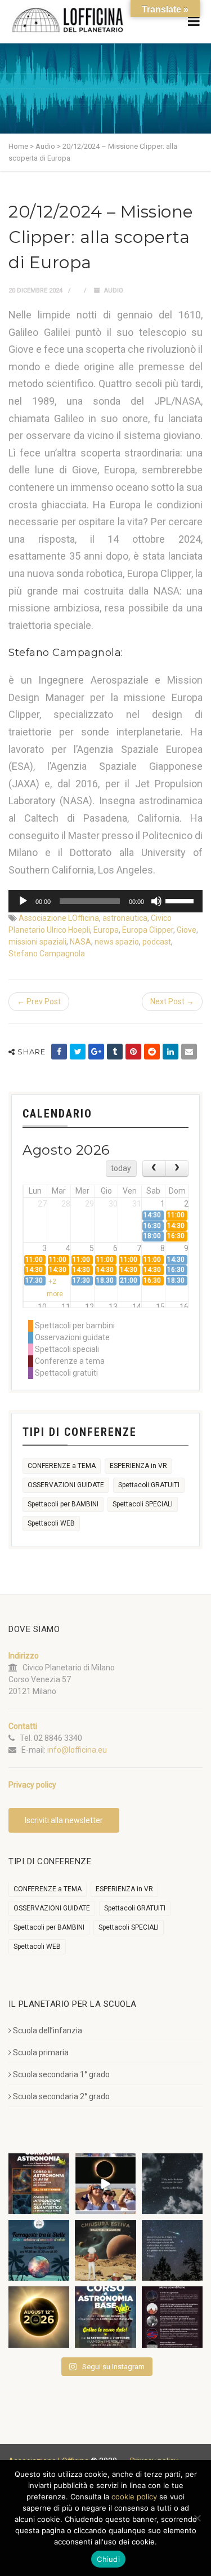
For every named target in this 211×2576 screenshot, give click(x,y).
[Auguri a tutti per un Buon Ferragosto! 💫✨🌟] (172, 2184)
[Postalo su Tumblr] (115, 1052)
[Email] (189, 1052)
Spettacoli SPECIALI (143, 1504)
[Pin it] (133, 1052)
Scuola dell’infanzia (48, 2030)
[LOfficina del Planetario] (68, 20)
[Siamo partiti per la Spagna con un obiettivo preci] (105, 2184)
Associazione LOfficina (59, 918)
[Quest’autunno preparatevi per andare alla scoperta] (39, 2184)
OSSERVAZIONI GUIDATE (66, 1485)
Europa (106, 930)
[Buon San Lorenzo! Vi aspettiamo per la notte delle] (172, 2250)
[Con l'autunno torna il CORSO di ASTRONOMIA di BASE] (105, 2317)
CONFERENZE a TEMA (62, 1466)
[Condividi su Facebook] (59, 1052)
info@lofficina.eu (77, 1750)
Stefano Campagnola (47, 954)
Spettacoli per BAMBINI (63, 1504)
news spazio (117, 942)
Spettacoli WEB (51, 1523)
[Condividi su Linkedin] (170, 1052)
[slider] (181, 900)
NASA (80, 942)
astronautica (125, 918)
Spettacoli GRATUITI (149, 1485)
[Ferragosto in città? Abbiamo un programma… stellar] (39, 2250)
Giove (187, 930)
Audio (114, 291)
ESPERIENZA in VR (138, 1466)
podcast (157, 942)
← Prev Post (39, 1001)
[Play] (23, 901)
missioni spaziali (37, 942)
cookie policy (134, 2497)
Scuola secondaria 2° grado (61, 2096)
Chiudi (108, 2559)
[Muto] (156, 901)
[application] (105, 901)
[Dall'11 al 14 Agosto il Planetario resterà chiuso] (105, 2250)
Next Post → (172, 1001)
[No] (197, 2518)
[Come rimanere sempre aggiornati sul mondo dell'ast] (172, 2317)
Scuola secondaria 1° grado (61, 2074)
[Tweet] (78, 1052)
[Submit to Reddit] (152, 1052)
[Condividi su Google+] (96, 1052)
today (121, 1168)
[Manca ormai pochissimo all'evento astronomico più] (39, 2317)
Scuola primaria (41, 2052)
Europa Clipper (148, 930)
